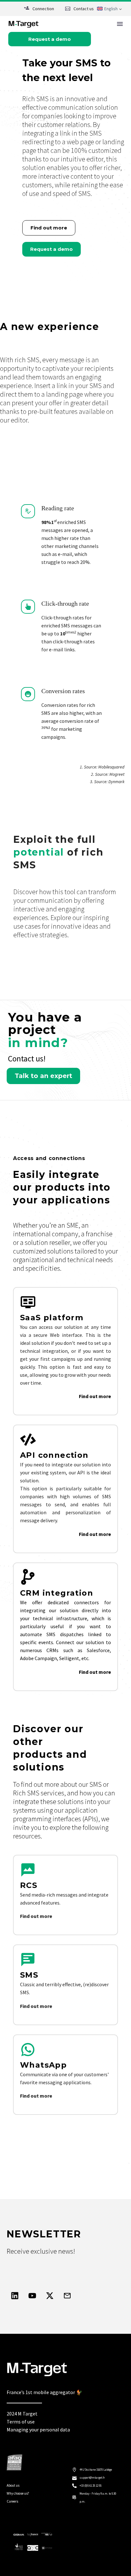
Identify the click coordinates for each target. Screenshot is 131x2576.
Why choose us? (18, 2493)
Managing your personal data (38, 2430)
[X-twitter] (50, 2295)
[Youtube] (32, 2295)
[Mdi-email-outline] (67, 2295)
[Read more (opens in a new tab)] (39, 9)
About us (13, 2485)
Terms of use (21, 2422)
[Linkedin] (15, 2295)
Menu (120, 24)
